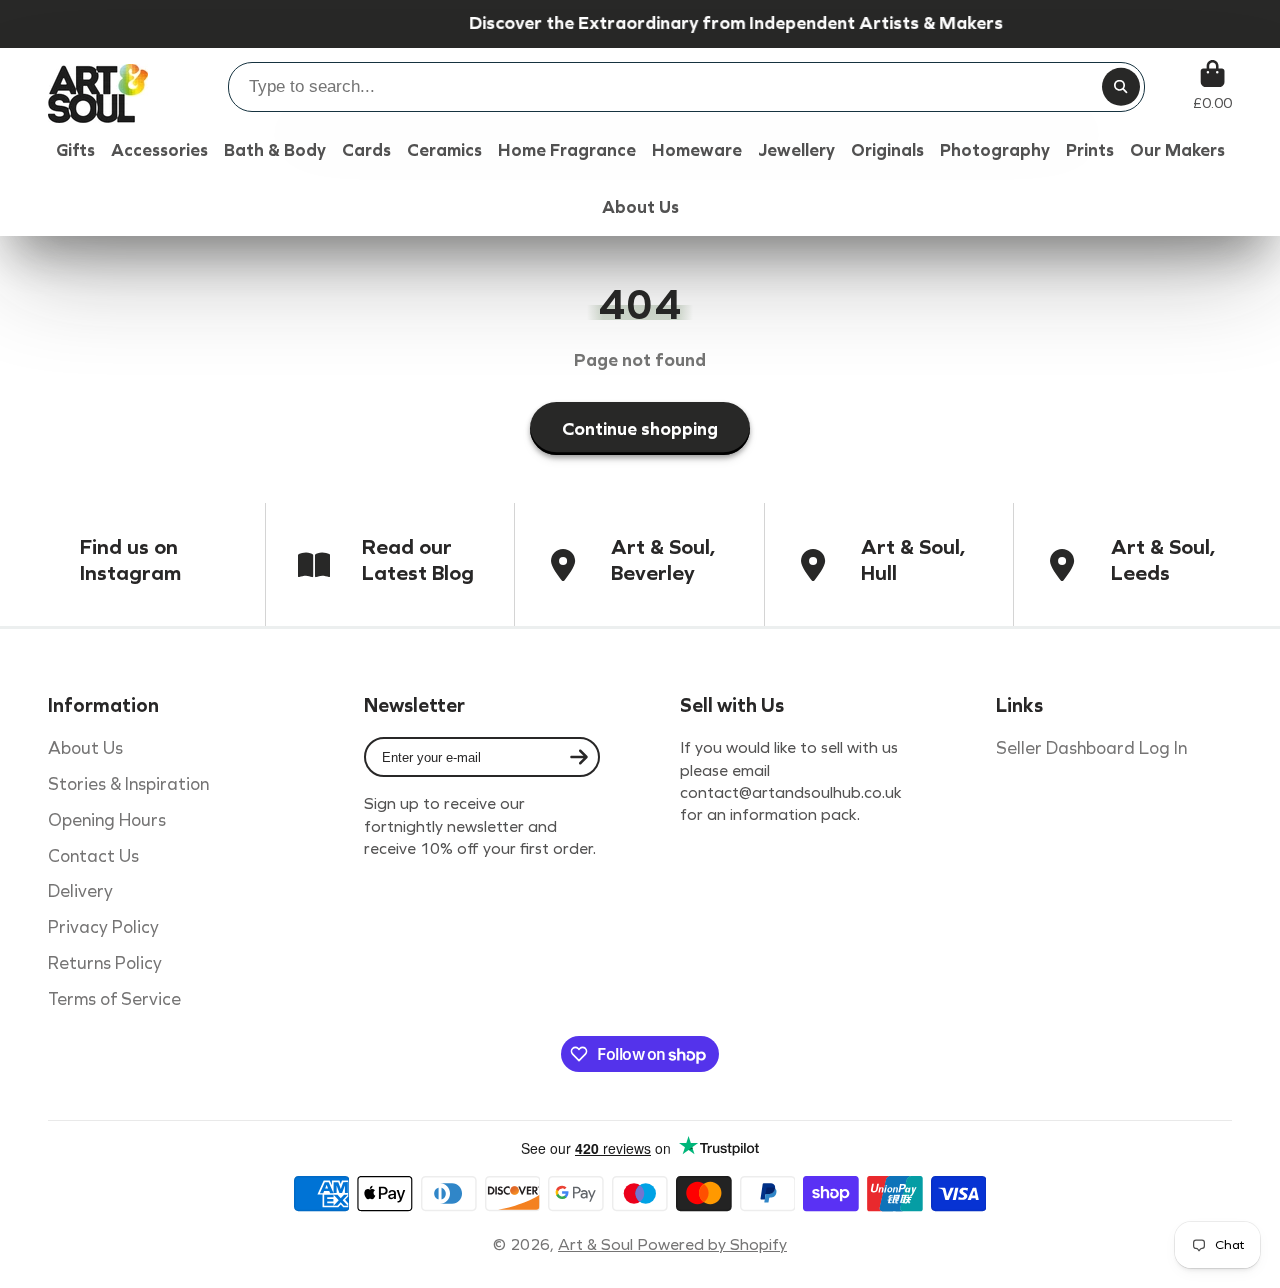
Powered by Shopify (712, 1244)
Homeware (697, 150)
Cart (1212, 85)
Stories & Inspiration (128, 784)
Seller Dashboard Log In (1091, 748)
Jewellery (796, 150)
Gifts (75, 150)
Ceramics (444, 150)
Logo (98, 85)
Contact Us (93, 856)
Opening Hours (107, 820)
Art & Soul (597, 1244)
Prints (1090, 150)
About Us (85, 748)
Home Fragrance (567, 150)
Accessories (159, 150)
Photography (995, 150)
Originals (887, 150)
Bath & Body (275, 150)
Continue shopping (640, 429)
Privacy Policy (103, 927)
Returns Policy (105, 963)
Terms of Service (114, 999)
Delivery (80, 891)
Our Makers (1177, 150)
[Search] (1121, 87)
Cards (366, 150)
